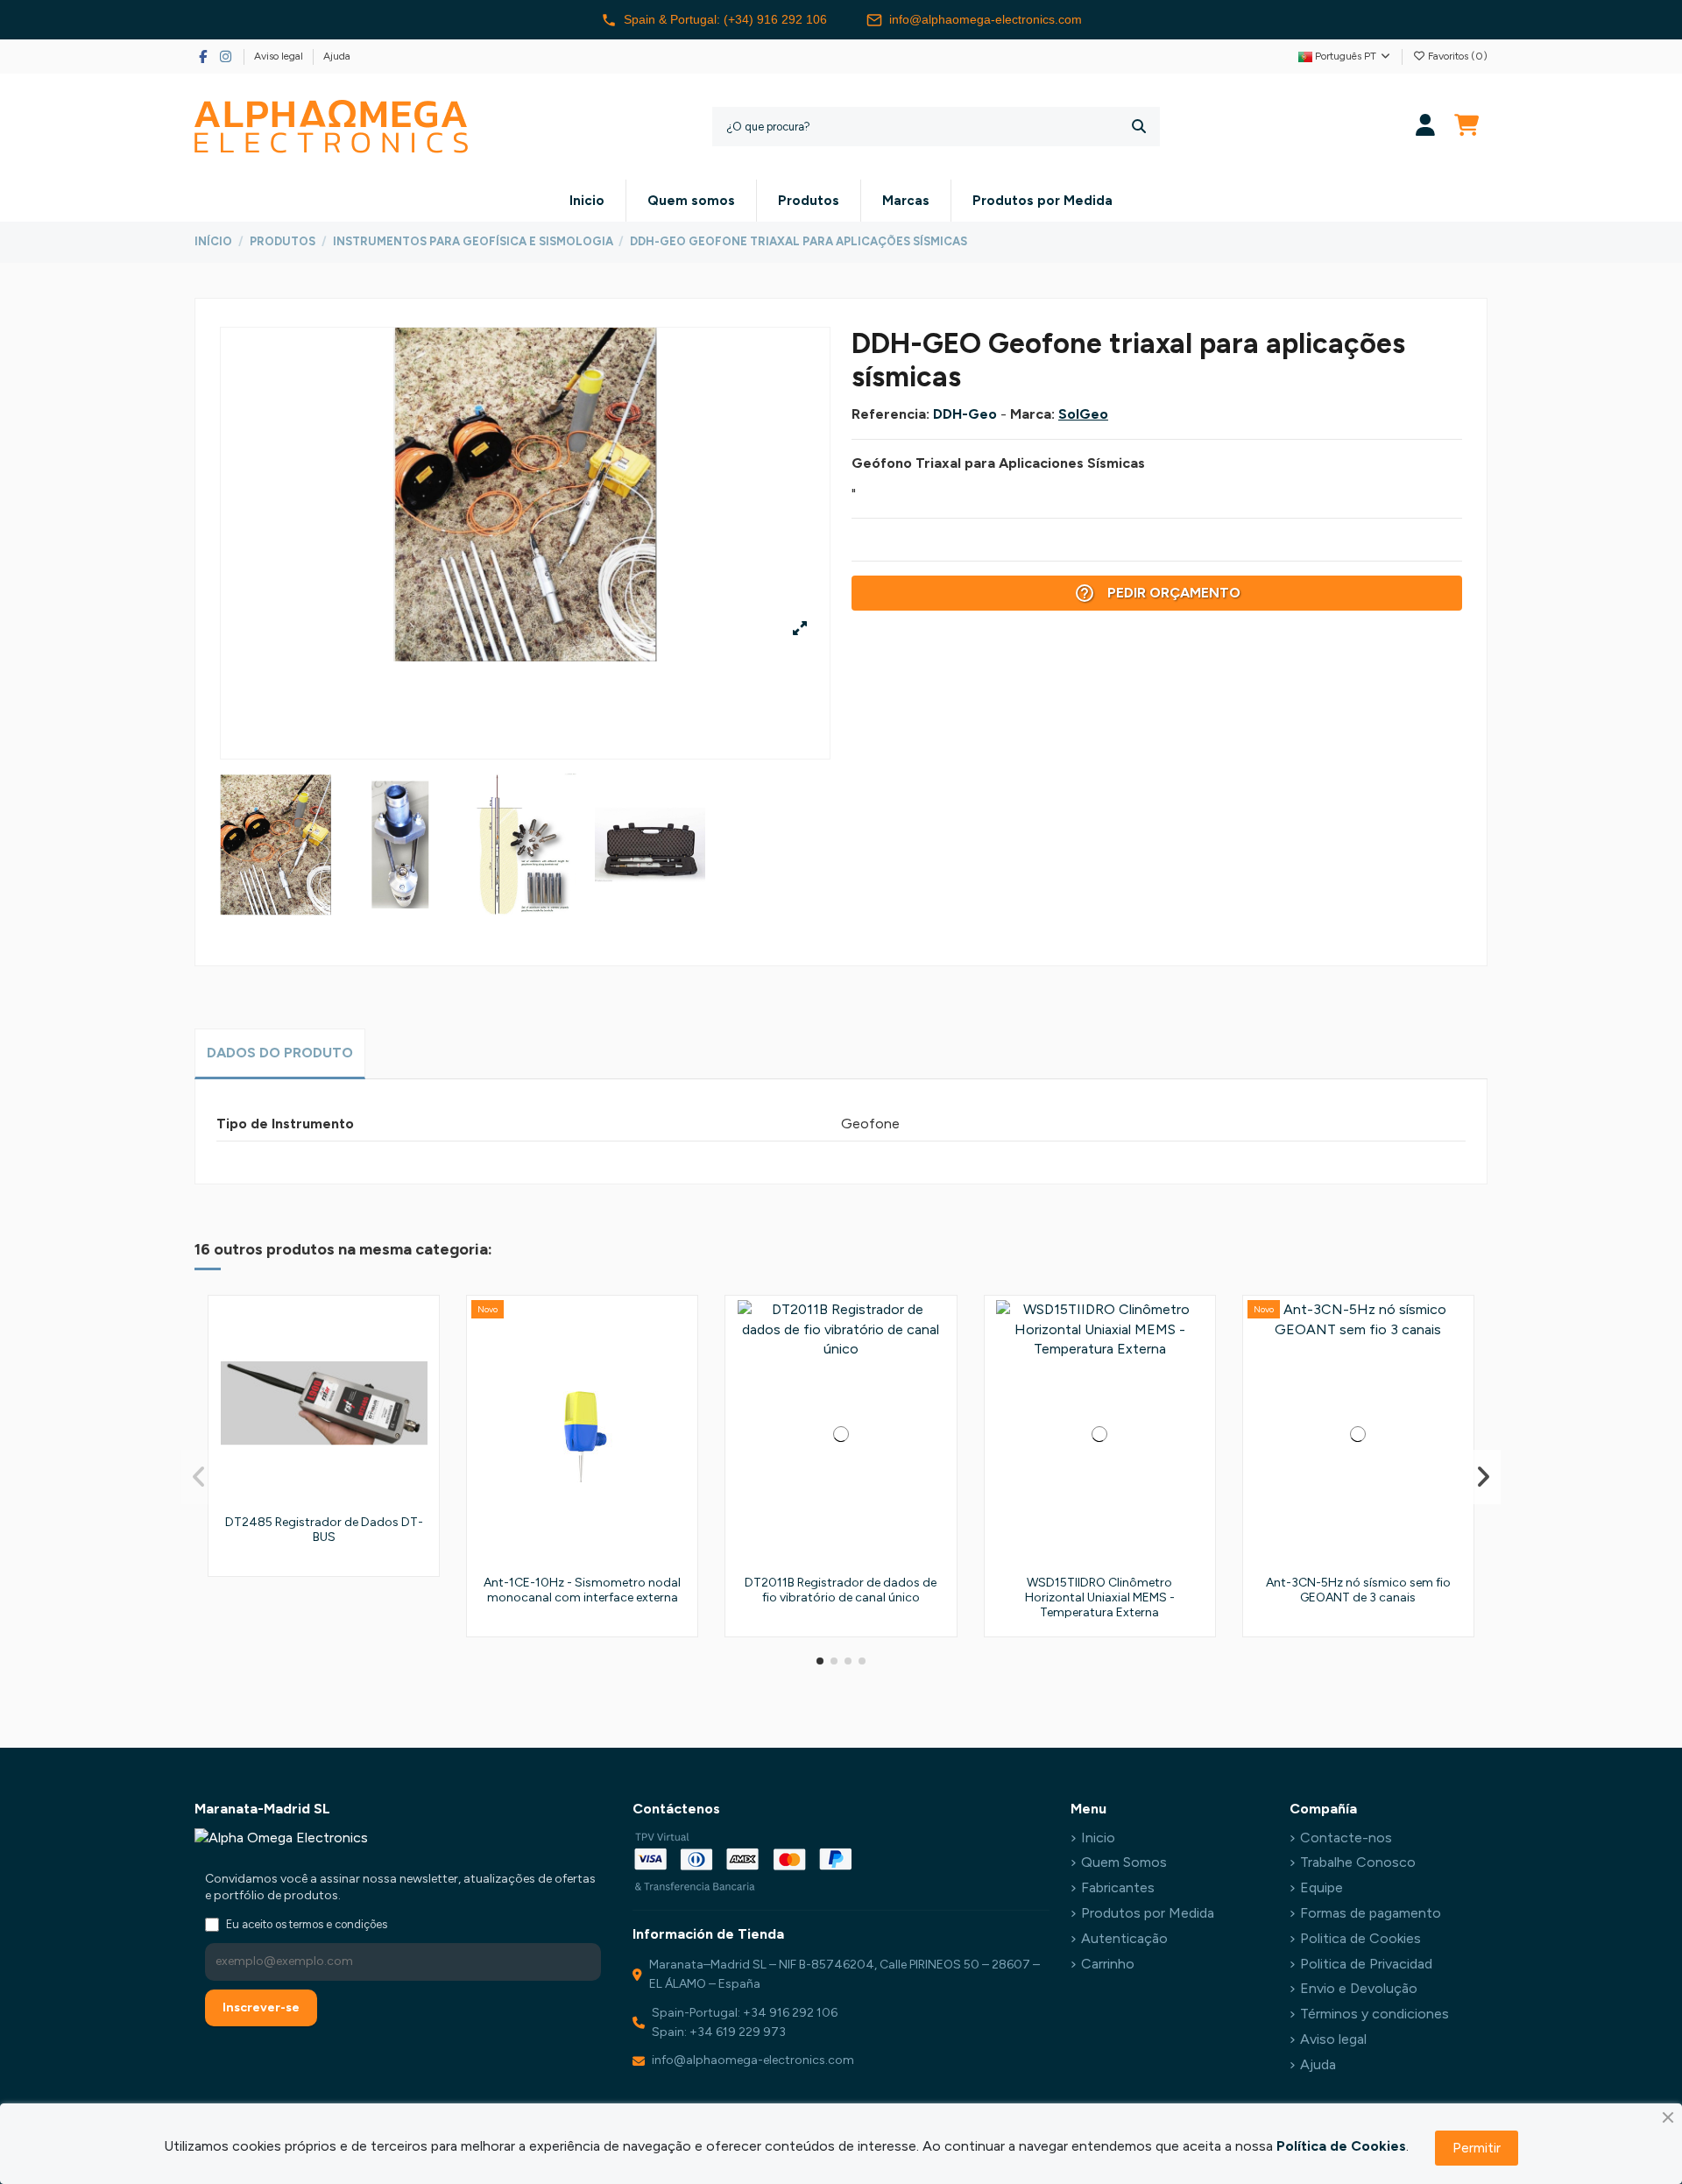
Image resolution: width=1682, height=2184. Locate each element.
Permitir (1477, 2148)
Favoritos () (1456, 56)
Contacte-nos (1346, 1838)
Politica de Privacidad (1366, 1964)
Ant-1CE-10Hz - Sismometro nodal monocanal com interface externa (582, 1590)
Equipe (1322, 1887)
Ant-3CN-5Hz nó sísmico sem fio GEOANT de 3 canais (1358, 1590)
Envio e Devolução (1359, 1988)
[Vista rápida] (420, 1393)
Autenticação (1124, 1938)
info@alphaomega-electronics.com (986, 19)
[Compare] (420, 1361)
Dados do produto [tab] (280, 1053)
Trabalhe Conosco (1358, 1862)
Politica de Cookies (1360, 1938)
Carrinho (1108, 1964)
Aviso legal (280, 56)
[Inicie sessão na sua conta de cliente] (1426, 127)
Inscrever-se (261, 2007)
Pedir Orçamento (1157, 593)
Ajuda (337, 56)
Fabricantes (1118, 1887)
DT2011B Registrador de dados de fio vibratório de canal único (841, 1590)
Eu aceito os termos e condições (307, 1924)
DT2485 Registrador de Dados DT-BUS (324, 1530)
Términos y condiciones (1375, 2014)
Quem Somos (1124, 1862)
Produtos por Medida (1148, 1913)
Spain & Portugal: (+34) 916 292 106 (725, 19)
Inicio (1098, 1838)
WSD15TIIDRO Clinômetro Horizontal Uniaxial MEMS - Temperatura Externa (1100, 1597)
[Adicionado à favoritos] (420, 1328)
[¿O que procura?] (1139, 127)
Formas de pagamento (1371, 1913)
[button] (820, 1661)
